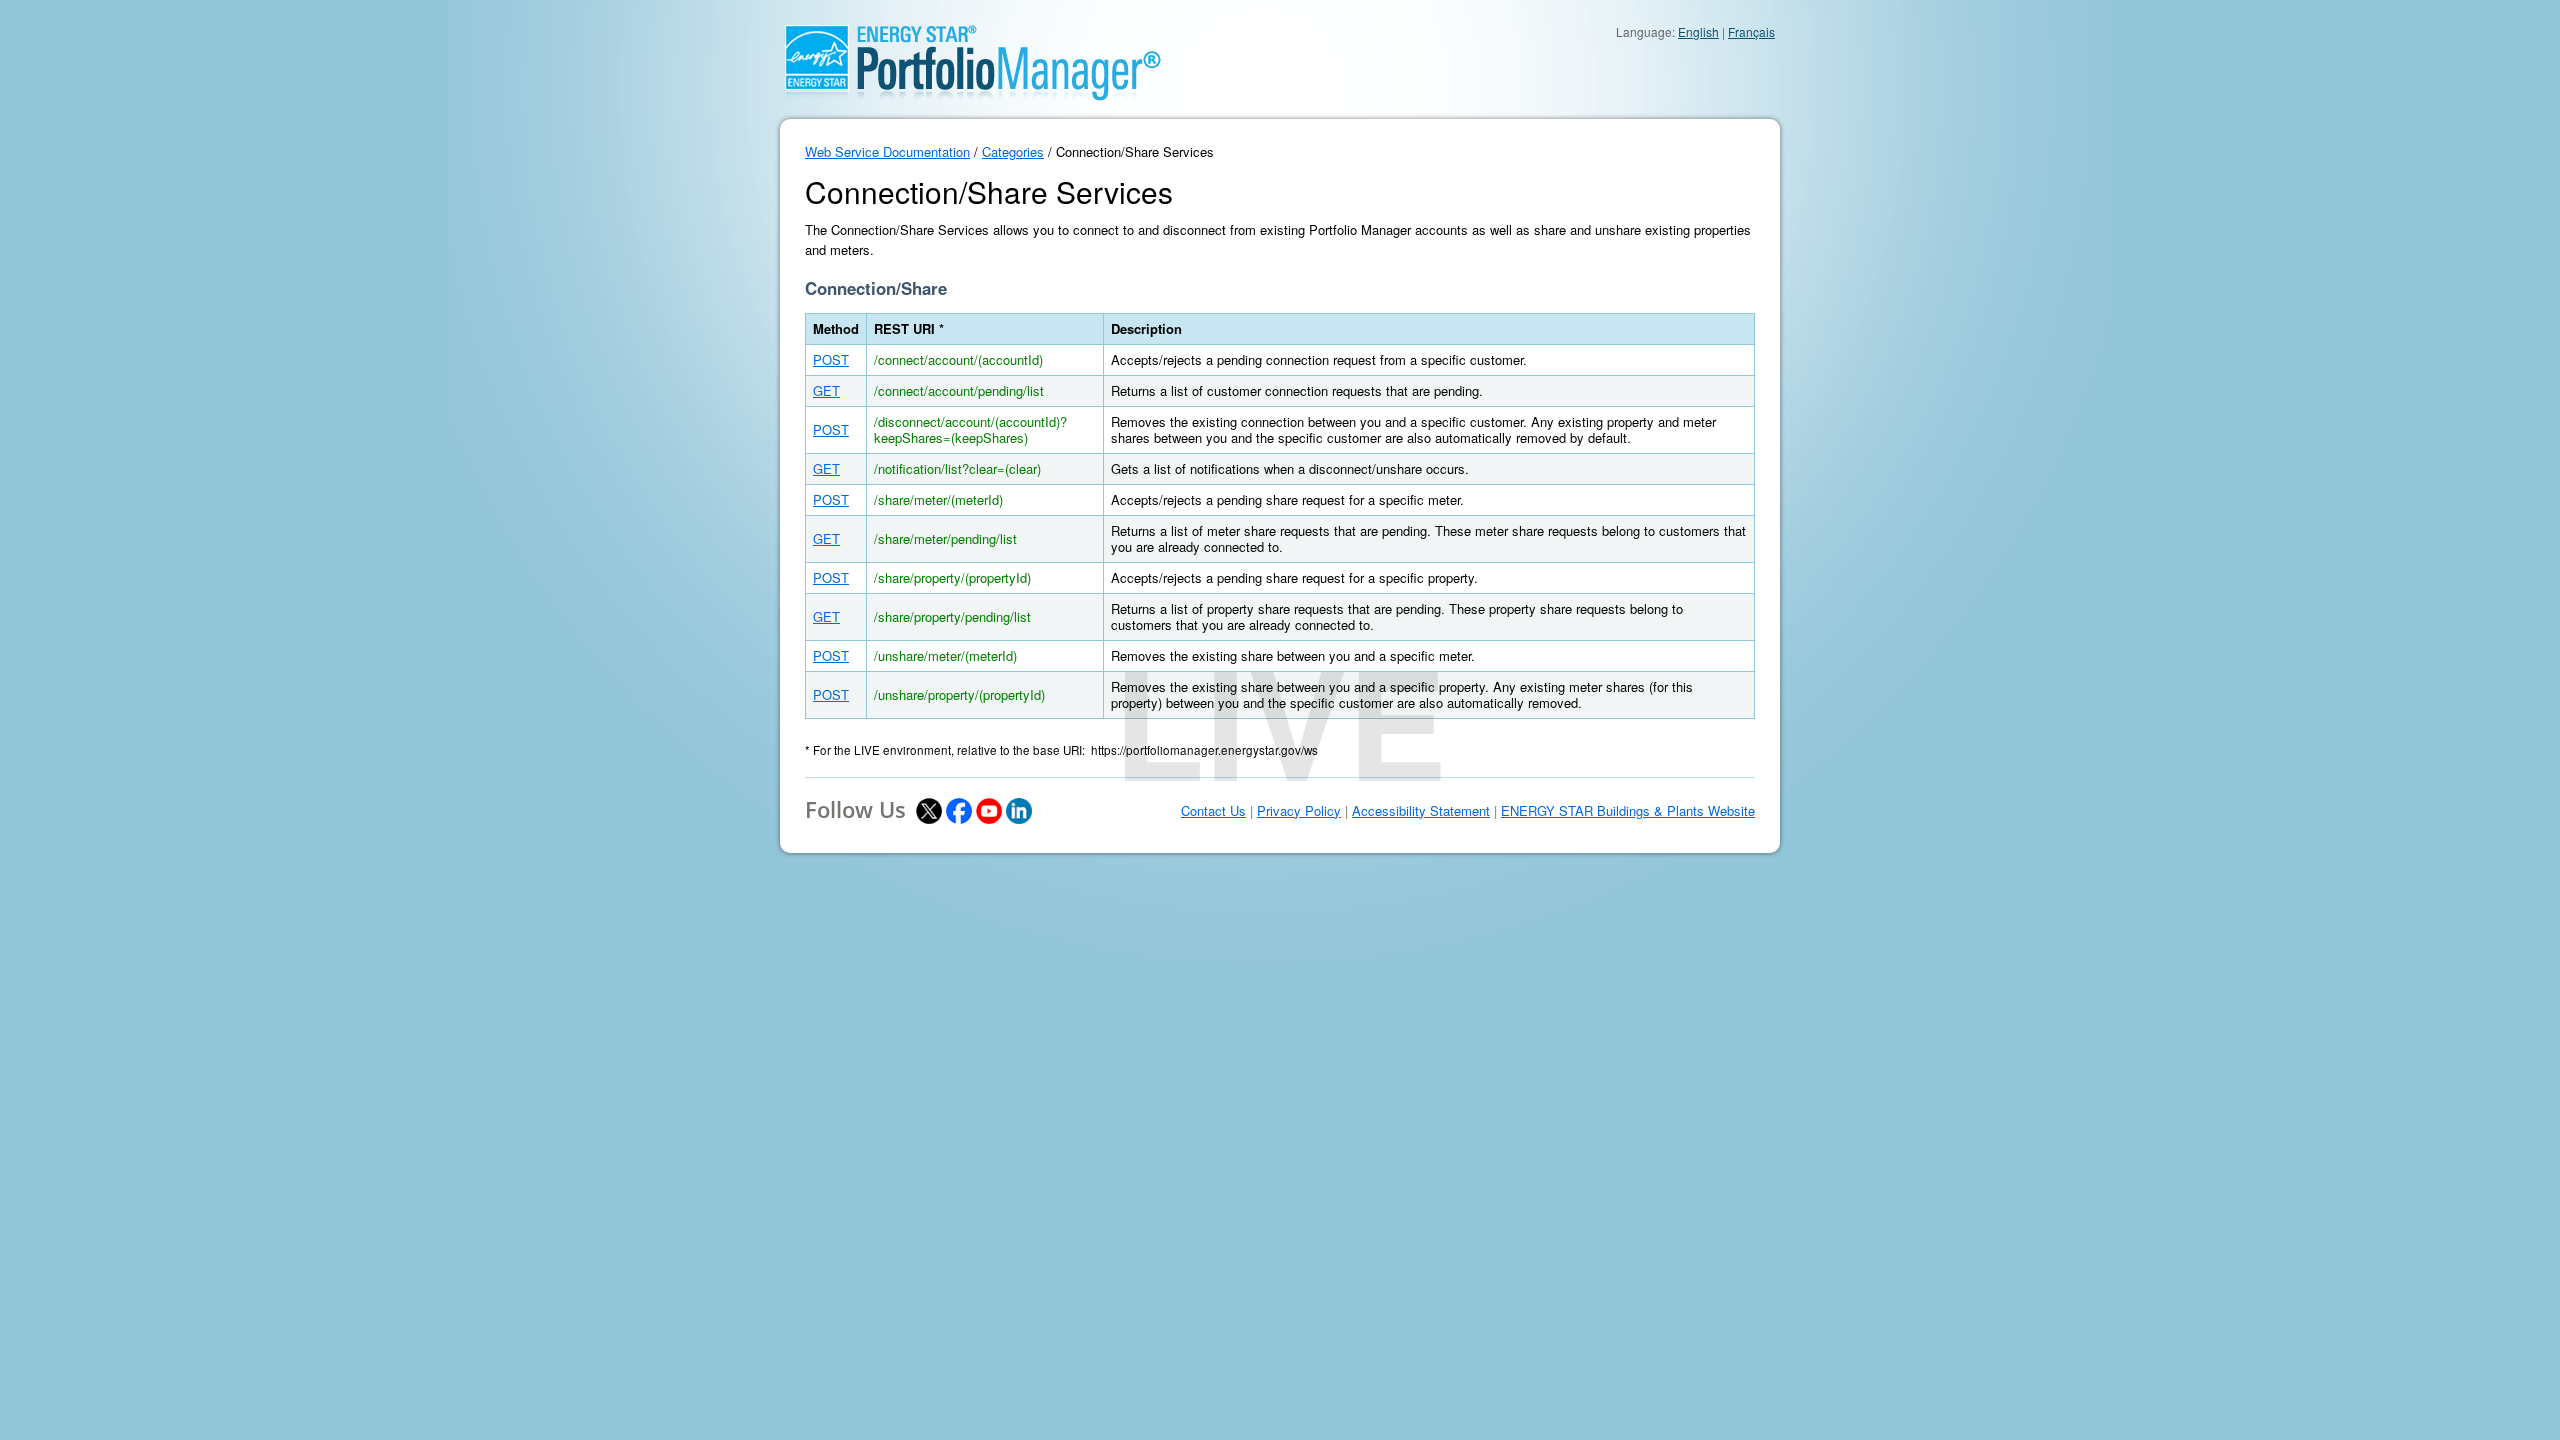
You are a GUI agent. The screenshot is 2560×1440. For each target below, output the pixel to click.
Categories (1013, 151)
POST (831, 359)
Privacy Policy (1299, 811)
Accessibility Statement (1421, 811)
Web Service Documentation (887, 151)
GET (826, 390)
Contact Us (1213, 811)
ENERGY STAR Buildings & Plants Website (1628, 811)
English (1698, 31)
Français (1751, 31)
